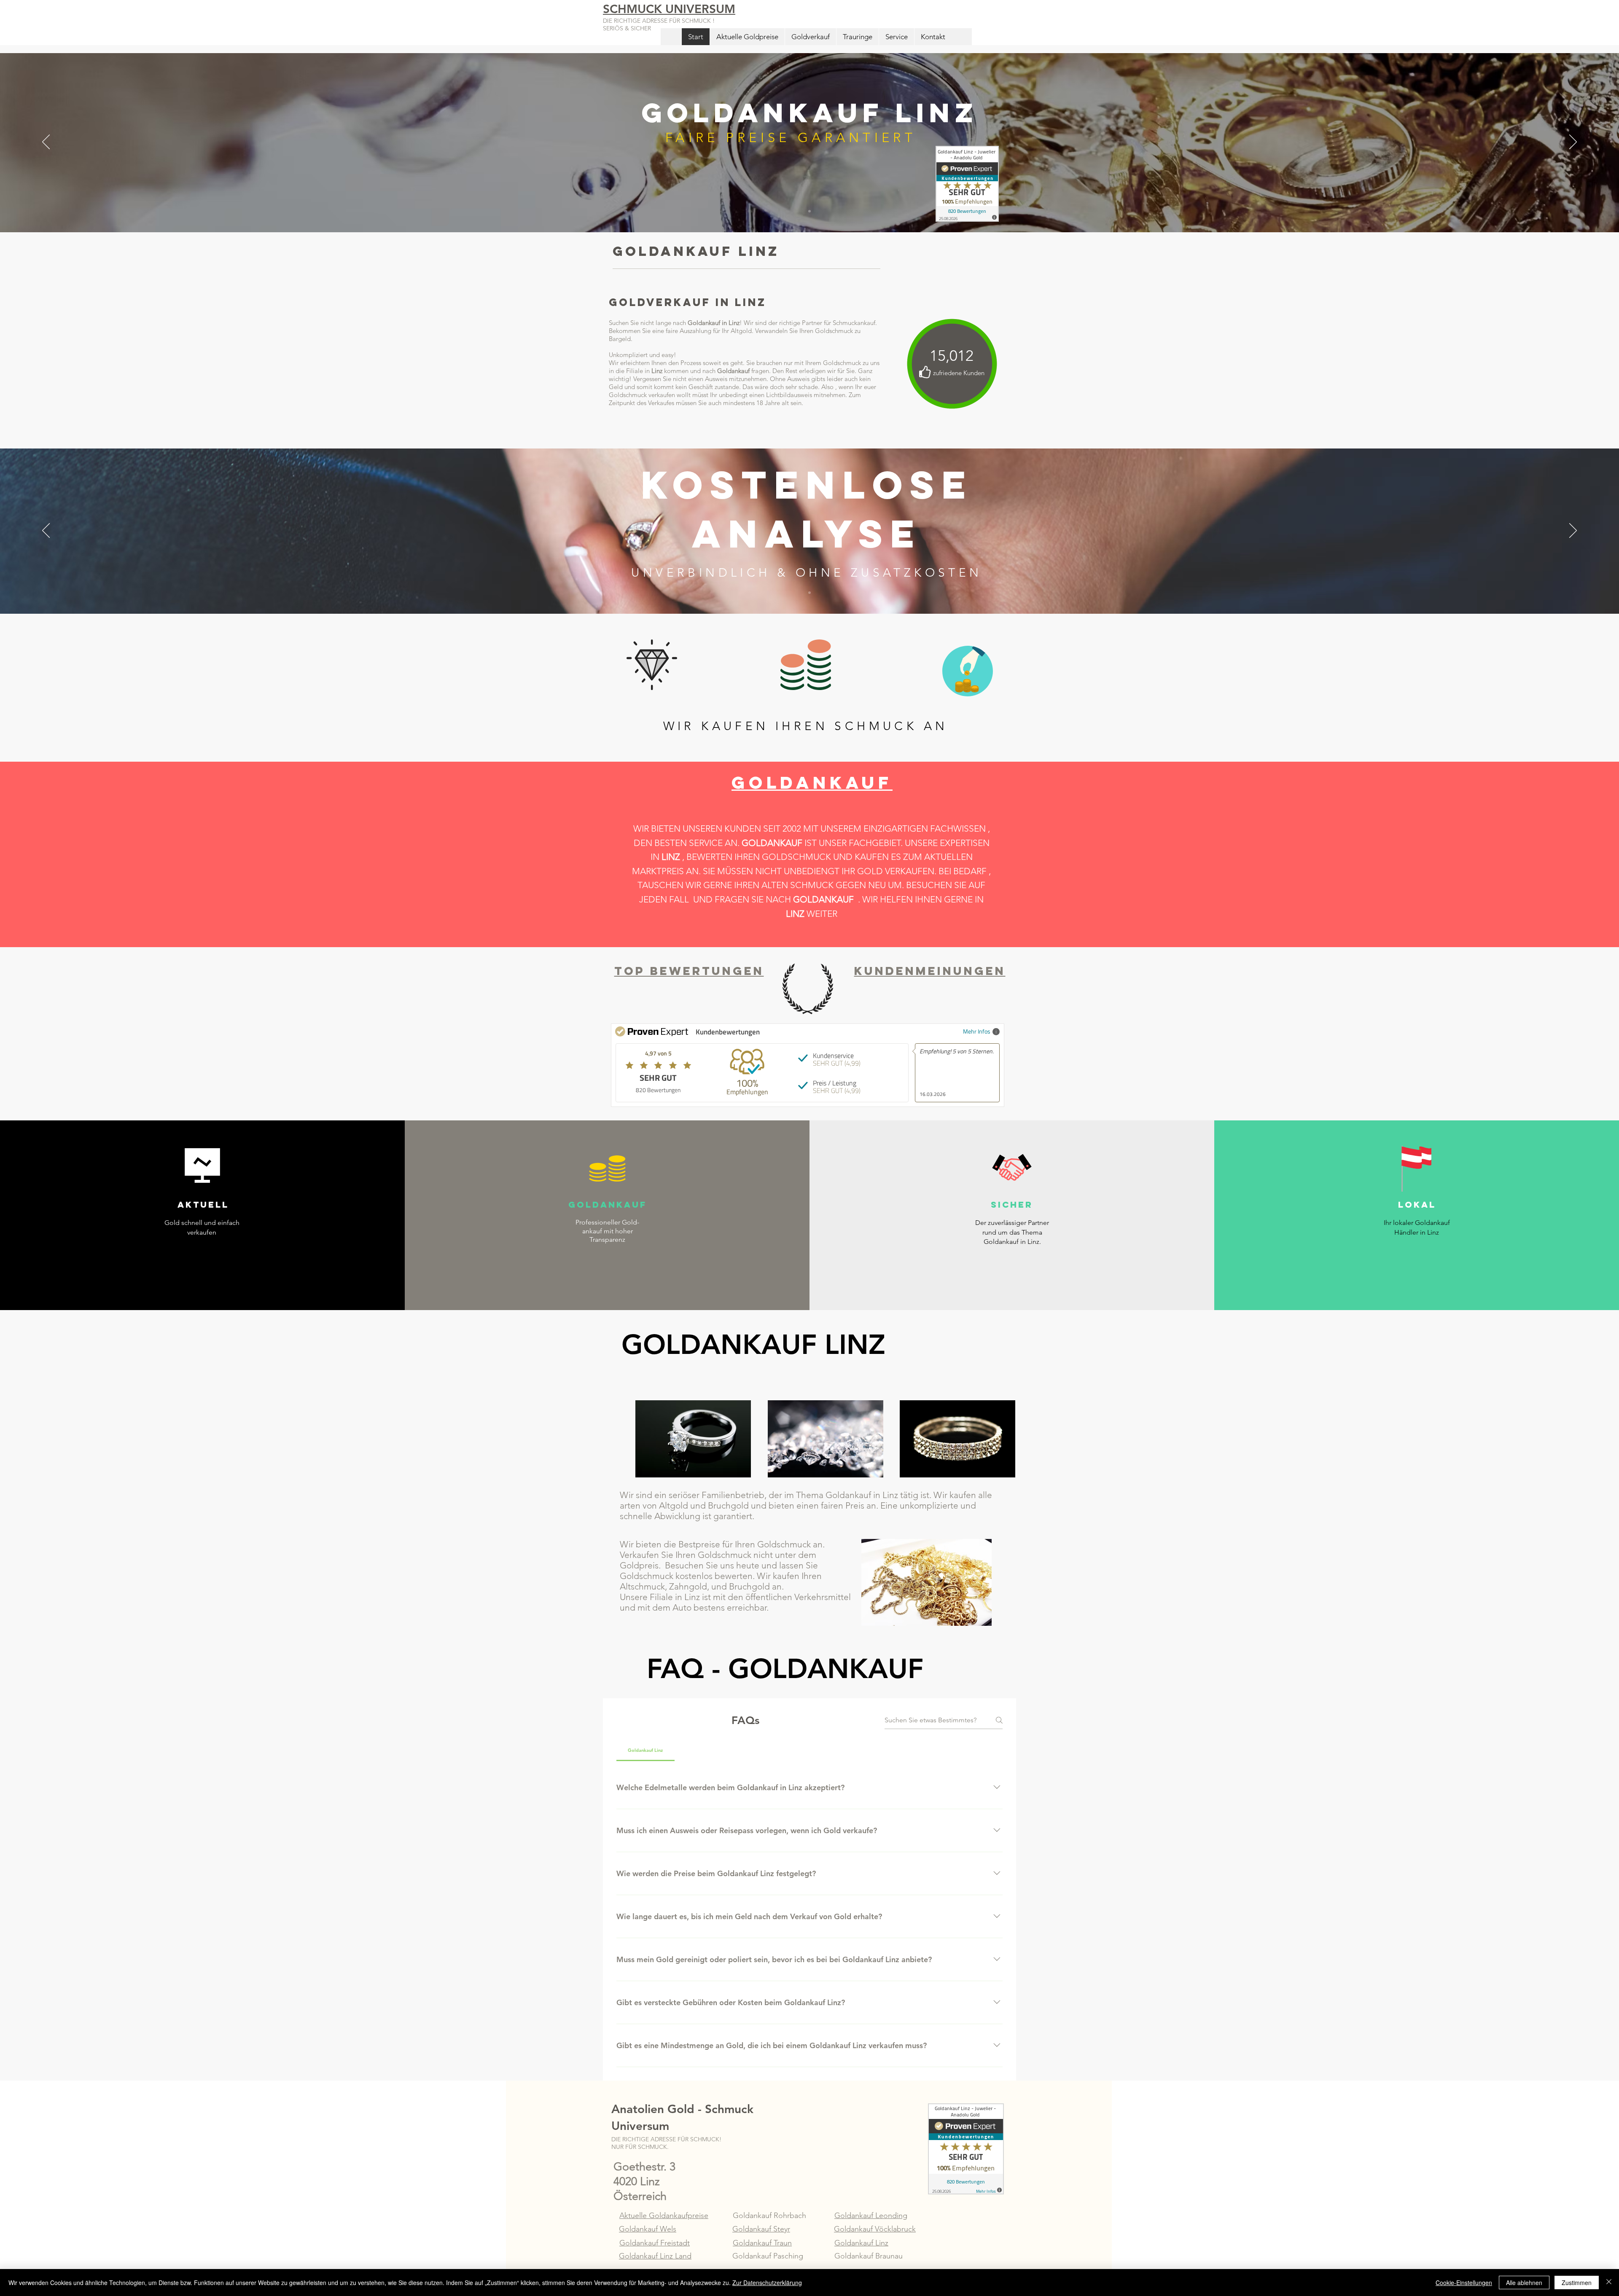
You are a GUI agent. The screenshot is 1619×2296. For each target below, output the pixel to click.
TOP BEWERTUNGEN (689, 971)
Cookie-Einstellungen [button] (1464, 2283)
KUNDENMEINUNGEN (930, 971)
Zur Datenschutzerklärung (767, 2283)
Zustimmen (1577, 2283)
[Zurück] (46, 142)
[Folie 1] (809, 211)
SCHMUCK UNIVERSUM (669, 9)
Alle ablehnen (1524, 2283)
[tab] (645, 1750)
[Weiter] (1573, 142)
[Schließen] (1609, 2283)
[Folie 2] (809, 593)
